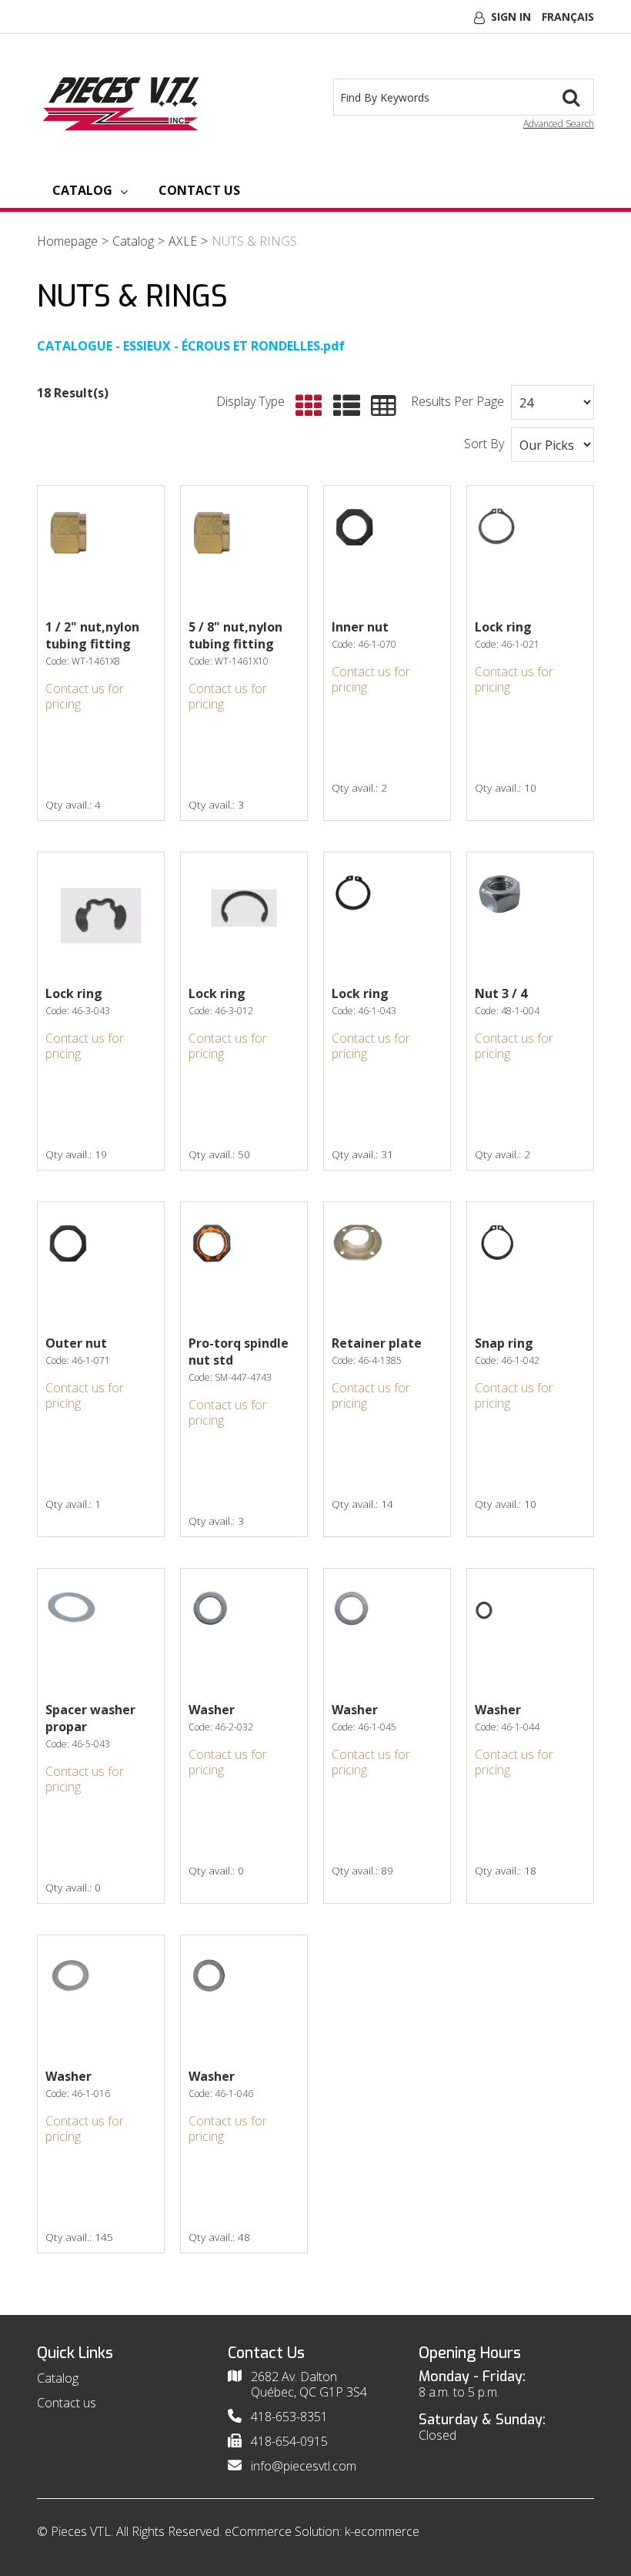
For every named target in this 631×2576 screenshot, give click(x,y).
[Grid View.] (305, 406)
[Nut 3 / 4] (530, 916)
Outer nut (76, 1343)
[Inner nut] (387, 549)
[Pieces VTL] (125, 102)
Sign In (511, 17)
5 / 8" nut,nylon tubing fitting (235, 635)
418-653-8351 (289, 2417)
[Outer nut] (101, 1265)
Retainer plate (377, 1343)
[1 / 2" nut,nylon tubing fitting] (101, 549)
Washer (212, 1710)
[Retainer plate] (387, 1265)
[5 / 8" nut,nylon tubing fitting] (244, 549)
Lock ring (503, 627)
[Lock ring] (530, 549)
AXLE (183, 241)
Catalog (82, 190)
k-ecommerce (382, 2531)
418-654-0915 (289, 2441)
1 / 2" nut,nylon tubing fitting (92, 635)
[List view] (343, 406)
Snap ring (504, 1343)
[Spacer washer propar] (101, 1632)
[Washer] (244, 1632)
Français (568, 17)
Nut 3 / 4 (501, 993)
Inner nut (360, 627)
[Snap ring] (530, 1265)
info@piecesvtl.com (304, 2466)
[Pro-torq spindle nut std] (244, 1265)
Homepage (67, 241)
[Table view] (380, 406)
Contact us (199, 190)
